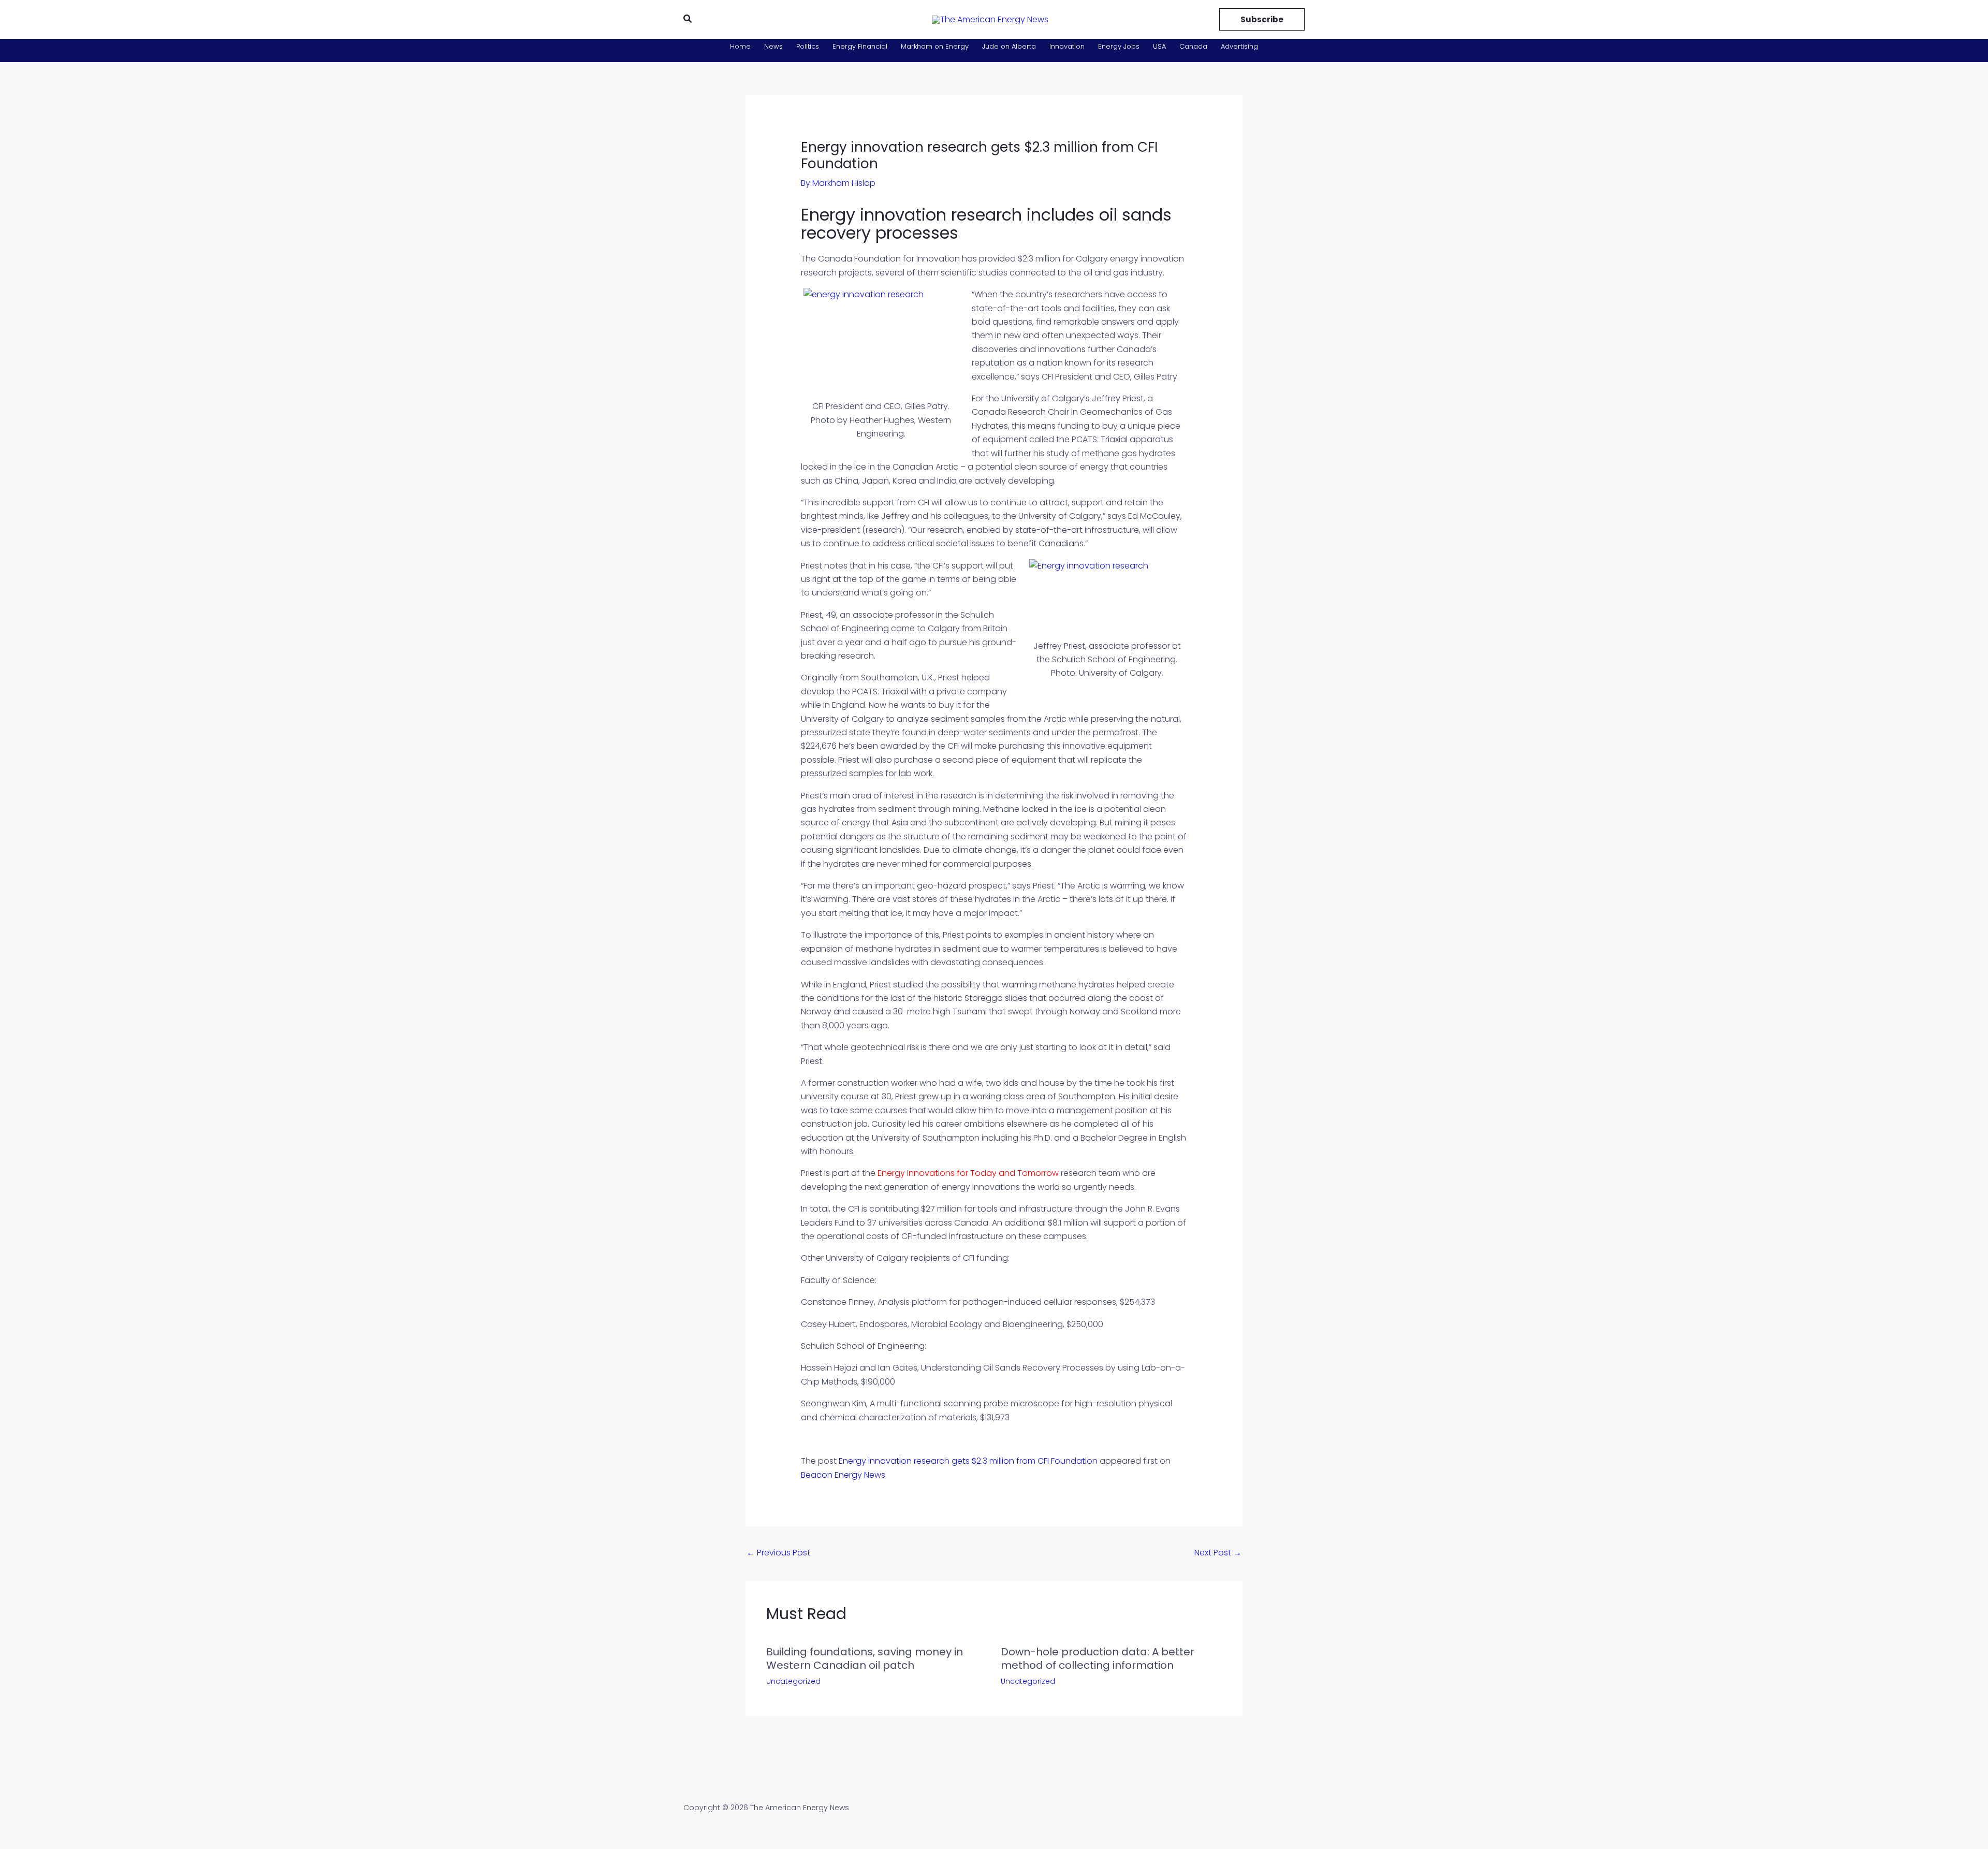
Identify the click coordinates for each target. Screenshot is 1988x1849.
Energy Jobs (1119, 46)
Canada (1193, 46)
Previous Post (778, 1553)
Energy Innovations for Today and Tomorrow (968, 1173)
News (773, 46)
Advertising (1239, 46)
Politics (808, 46)
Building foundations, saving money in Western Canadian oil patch (865, 1658)
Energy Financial (860, 46)
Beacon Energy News (843, 1475)
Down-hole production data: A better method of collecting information (1098, 1658)
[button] (688, 20)
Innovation (1067, 46)
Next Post (1218, 1553)
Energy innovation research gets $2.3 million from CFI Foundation (968, 1461)
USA (1159, 46)
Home (740, 46)
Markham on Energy (935, 46)
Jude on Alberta (1009, 46)
